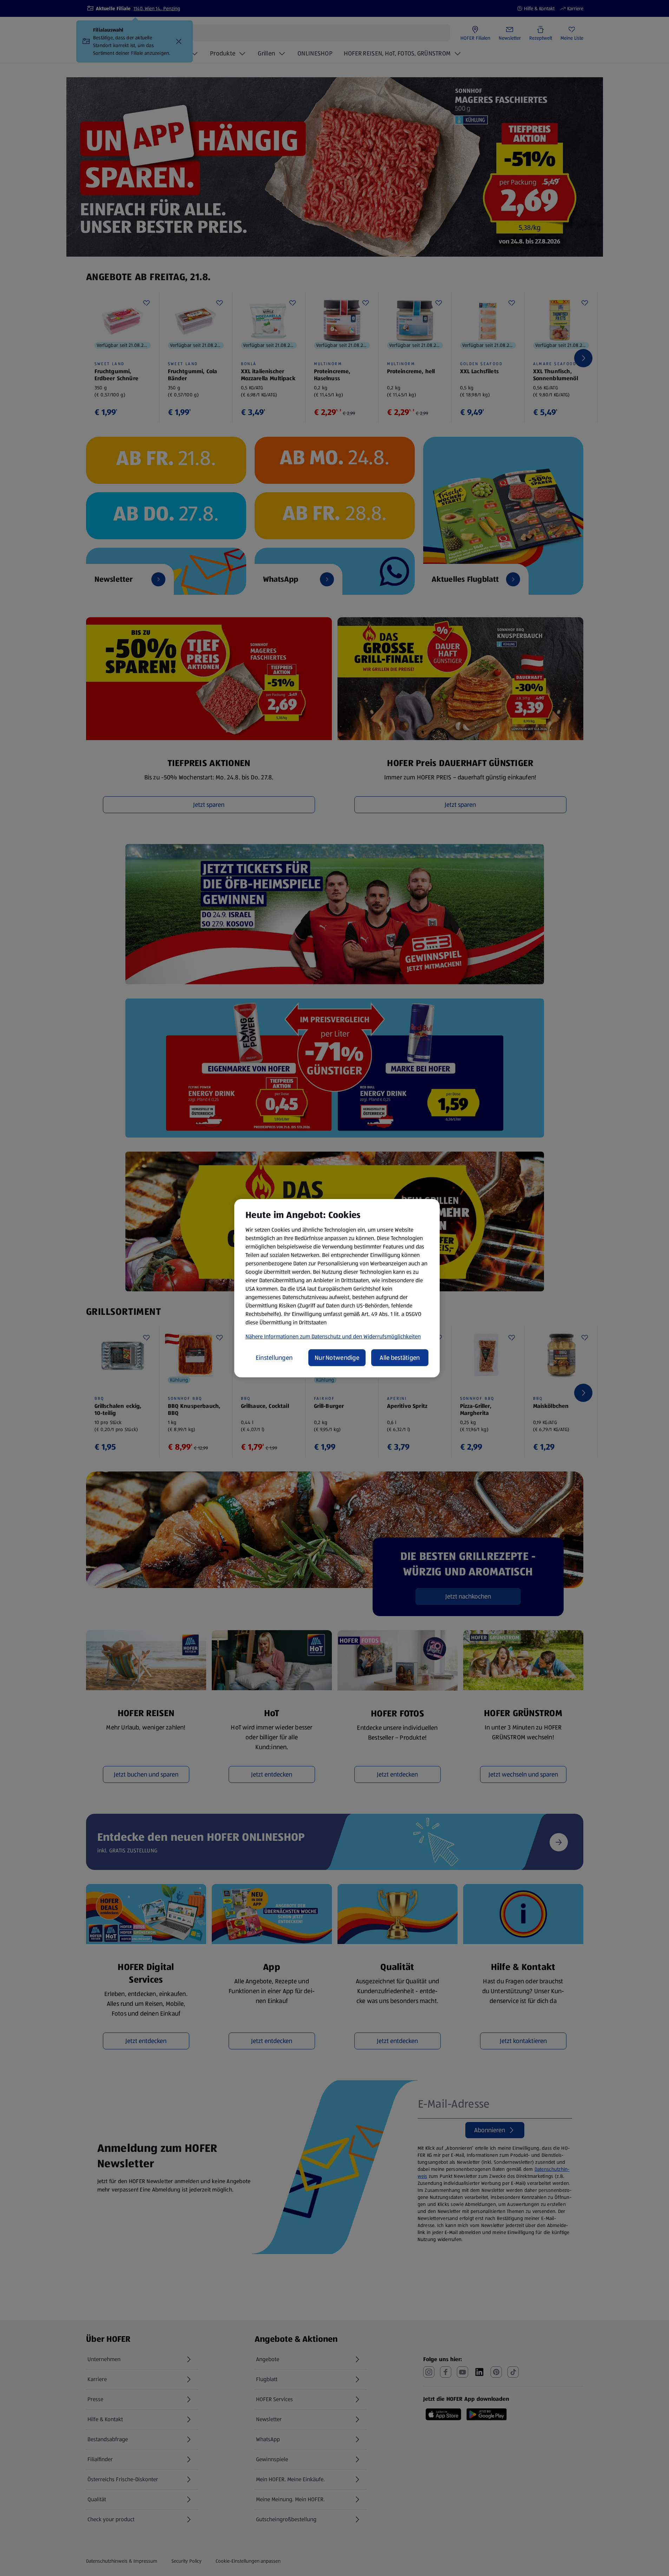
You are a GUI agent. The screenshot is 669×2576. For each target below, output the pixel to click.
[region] (337, 1288)
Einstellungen (274, 1358)
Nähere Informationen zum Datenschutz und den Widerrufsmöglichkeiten (333, 1336)
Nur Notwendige (337, 1358)
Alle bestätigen (400, 1358)
